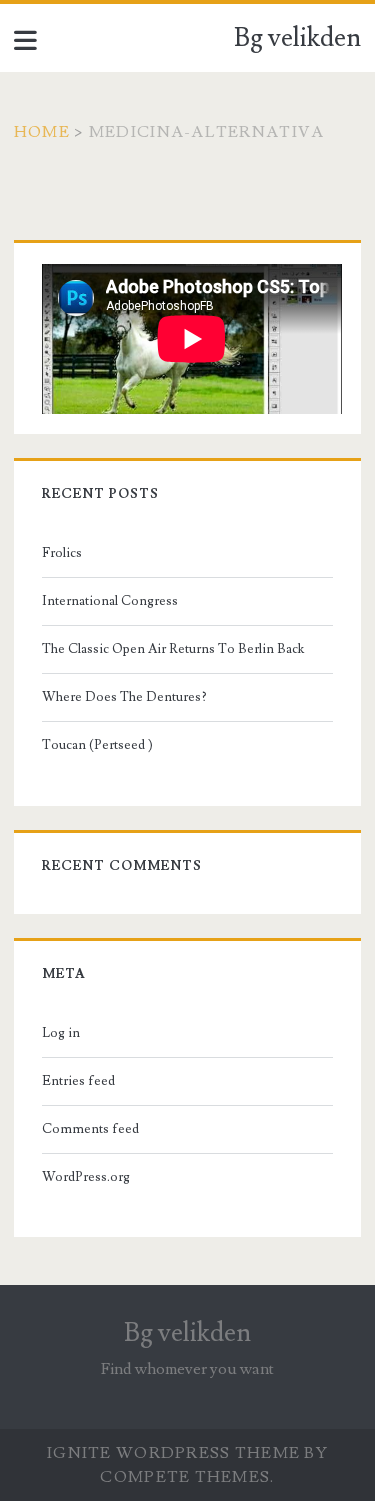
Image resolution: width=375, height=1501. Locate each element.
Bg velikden (297, 38)
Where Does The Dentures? (124, 697)
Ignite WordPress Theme (173, 1453)
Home (42, 132)
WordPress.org (86, 1177)
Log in (61, 1033)
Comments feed (90, 1129)
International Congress (110, 601)
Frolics (62, 553)
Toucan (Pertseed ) (97, 745)
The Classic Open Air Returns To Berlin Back (173, 649)
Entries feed (78, 1081)
